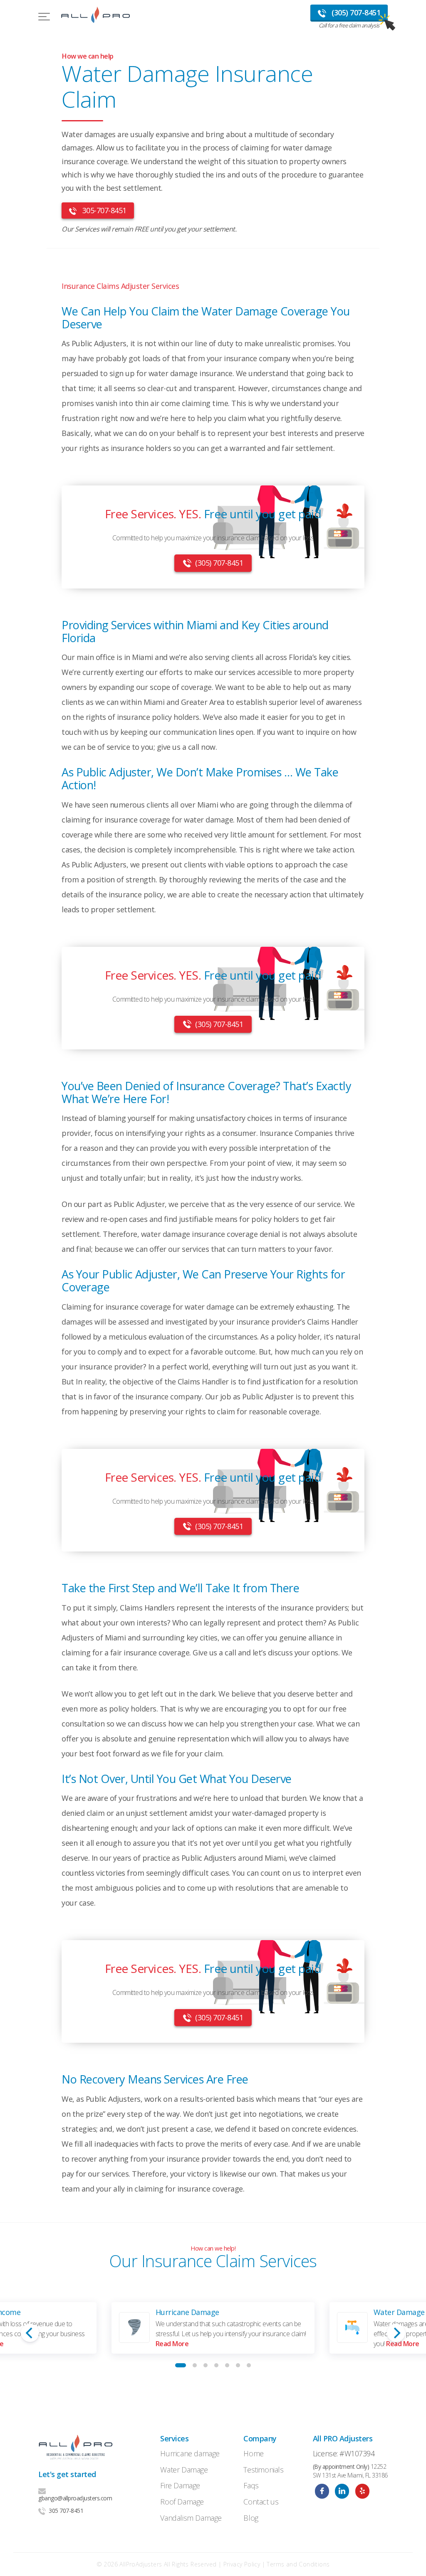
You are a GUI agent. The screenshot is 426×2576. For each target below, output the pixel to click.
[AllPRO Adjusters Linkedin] (342, 2491)
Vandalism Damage (191, 2518)
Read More (172, 2344)
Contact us (261, 2502)
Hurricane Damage (187, 2312)
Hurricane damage (190, 2453)
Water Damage (399, 2312)
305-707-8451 (103, 210)
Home (253, 2453)
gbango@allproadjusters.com (75, 2498)
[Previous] (30, 2333)
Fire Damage (180, 2485)
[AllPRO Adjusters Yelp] (362, 2491)
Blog (251, 2518)
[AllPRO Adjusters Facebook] (322, 2491)
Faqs (251, 2485)
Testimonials (263, 2470)
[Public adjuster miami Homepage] (95, 17)
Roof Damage (182, 2502)
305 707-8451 (66, 2511)
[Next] (396, 2333)
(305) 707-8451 (219, 563)
